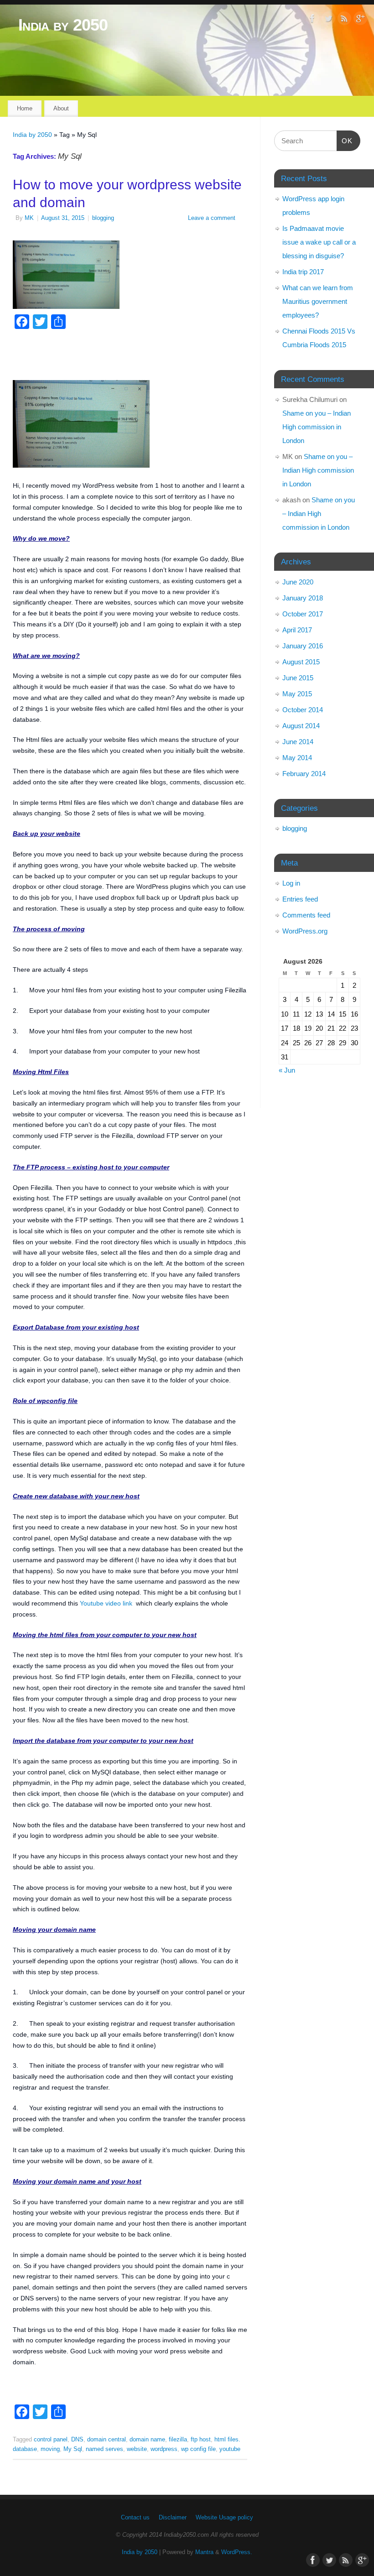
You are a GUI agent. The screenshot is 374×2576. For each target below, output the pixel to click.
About (61, 108)
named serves (104, 2449)
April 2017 (297, 630)
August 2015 (301, 662)
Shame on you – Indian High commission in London (317, 427)
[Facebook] (312, 20)
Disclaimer (173, 2518)
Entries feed (300, 899)
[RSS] (344, 20)
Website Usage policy (224, 2518)
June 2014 (298, 742)
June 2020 (298, 582)
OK (345, 141)
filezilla (178, 2440)
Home (25, 108)
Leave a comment (212, 218)
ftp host (201, 2440)
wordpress (164, 2449)
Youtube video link (106, 1603)
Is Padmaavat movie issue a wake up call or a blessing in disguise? (319, 242)
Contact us (135, 2518)
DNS (77, 2440)
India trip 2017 (303, 272)
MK (29, 218)
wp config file (198, 2449)
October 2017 (303, 614)
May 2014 (297, 758)
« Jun (287, 1070)
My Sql (73, 2449)
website (137, 2449)
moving (50, 2449)
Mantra (204, 2552)
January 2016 (303, 646)
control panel (51, 2440)
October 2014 (303, 710)
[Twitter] (328, 20)
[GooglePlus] (360, 20)
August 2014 (301, 726)
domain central (106, 2440)
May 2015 (297, 694)
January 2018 (303, 598)
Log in (291, 883)
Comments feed (306, 915)
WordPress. (237, 2552)
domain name (147, 2440)
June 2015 (298, 678)
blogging (103, 218)
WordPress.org (305, 931)
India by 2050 (63, 25)
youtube (230, 2449)
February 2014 (304, 774)
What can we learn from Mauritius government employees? (318, 301)
